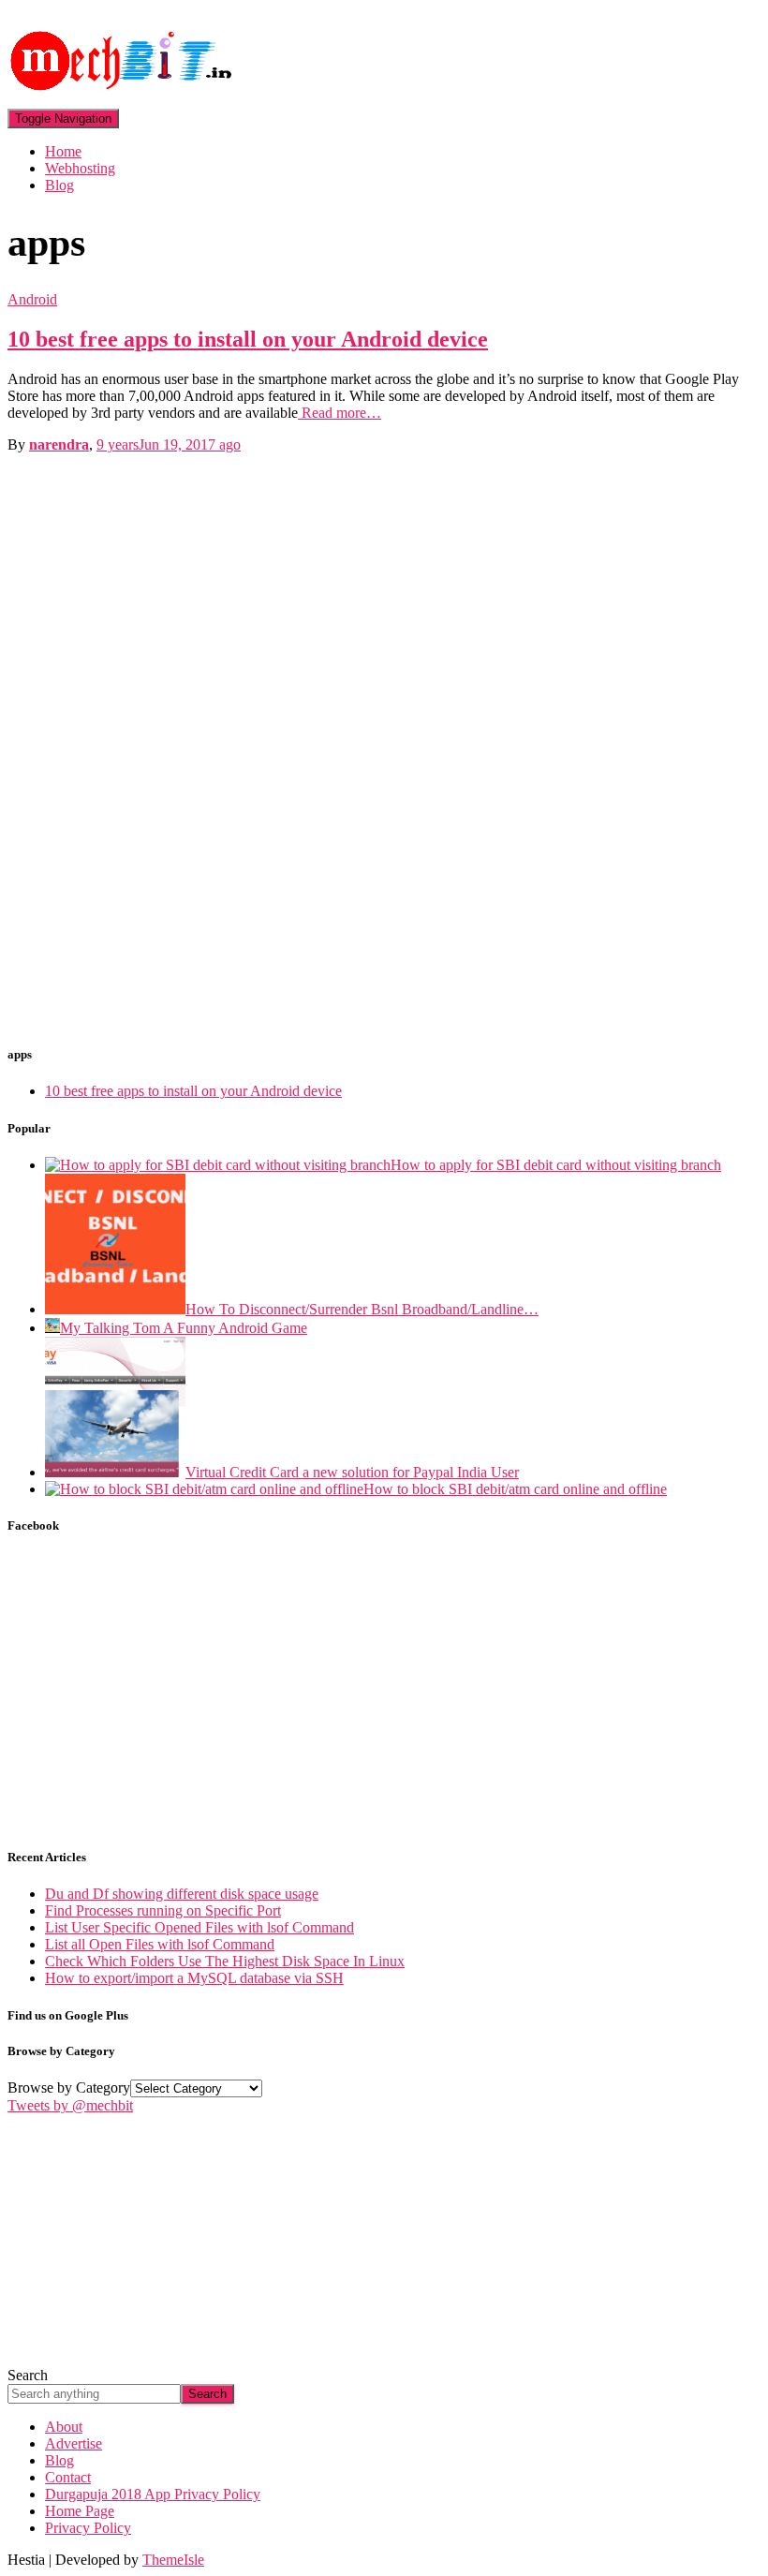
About (64, 2427)
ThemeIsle (173, 2560)
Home (63, 151)
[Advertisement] (148, 742)
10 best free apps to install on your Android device (248, 339)
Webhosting (80, 168)
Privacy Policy (88, 2528)
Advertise (74, 2443)
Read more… (340, 413)
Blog (59, 185)
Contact (68, 2477)
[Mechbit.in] (125, 100)
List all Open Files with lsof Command (160, 1944)
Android (32, 299)
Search (28, 2375)
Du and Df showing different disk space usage (182, 1894)
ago (169, 444)
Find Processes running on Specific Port (163, 1910)
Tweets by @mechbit (70, 2105)
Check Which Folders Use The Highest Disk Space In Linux (225, 1961)
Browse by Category (69, 2087)
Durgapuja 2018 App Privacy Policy (153, 2494)
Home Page (80, 2511)
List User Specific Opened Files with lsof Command (199, 1927)
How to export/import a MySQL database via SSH (194, 1978)
